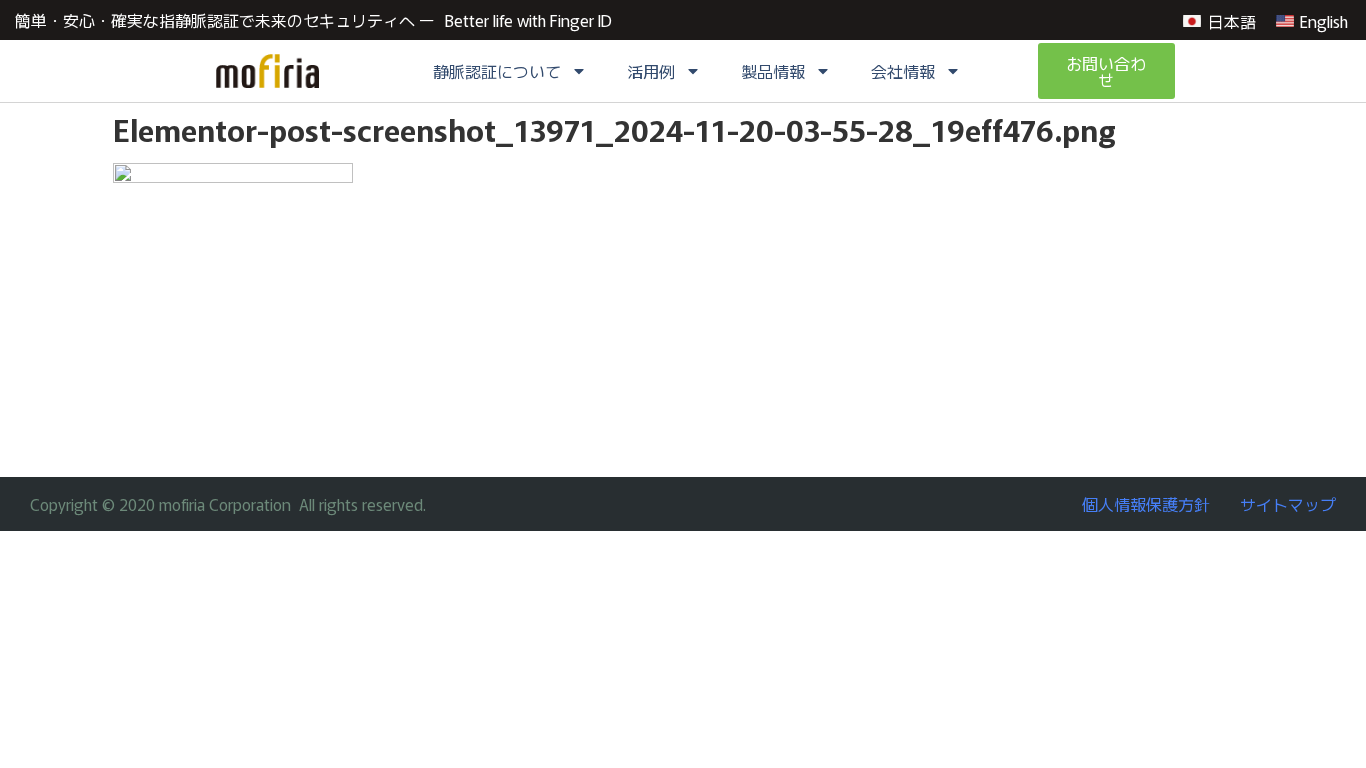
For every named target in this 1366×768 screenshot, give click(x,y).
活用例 (651, 71)
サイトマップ (1288, 504)
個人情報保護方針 (1146, 504)
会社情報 (903, 71)
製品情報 (773, 71)
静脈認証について (497, 71)
